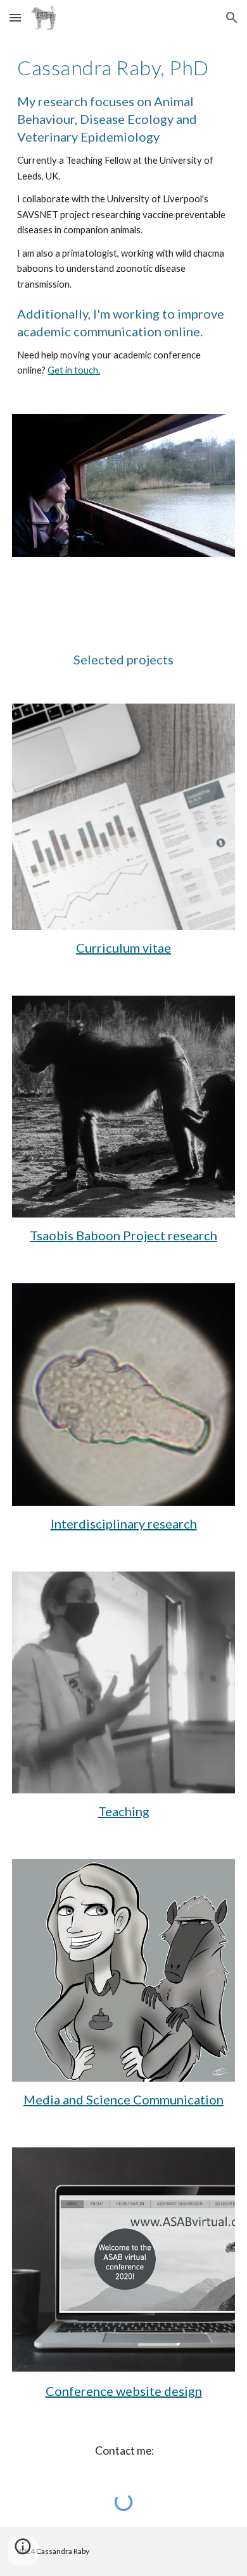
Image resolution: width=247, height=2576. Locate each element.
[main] (123, 217)
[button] (15, 17)
